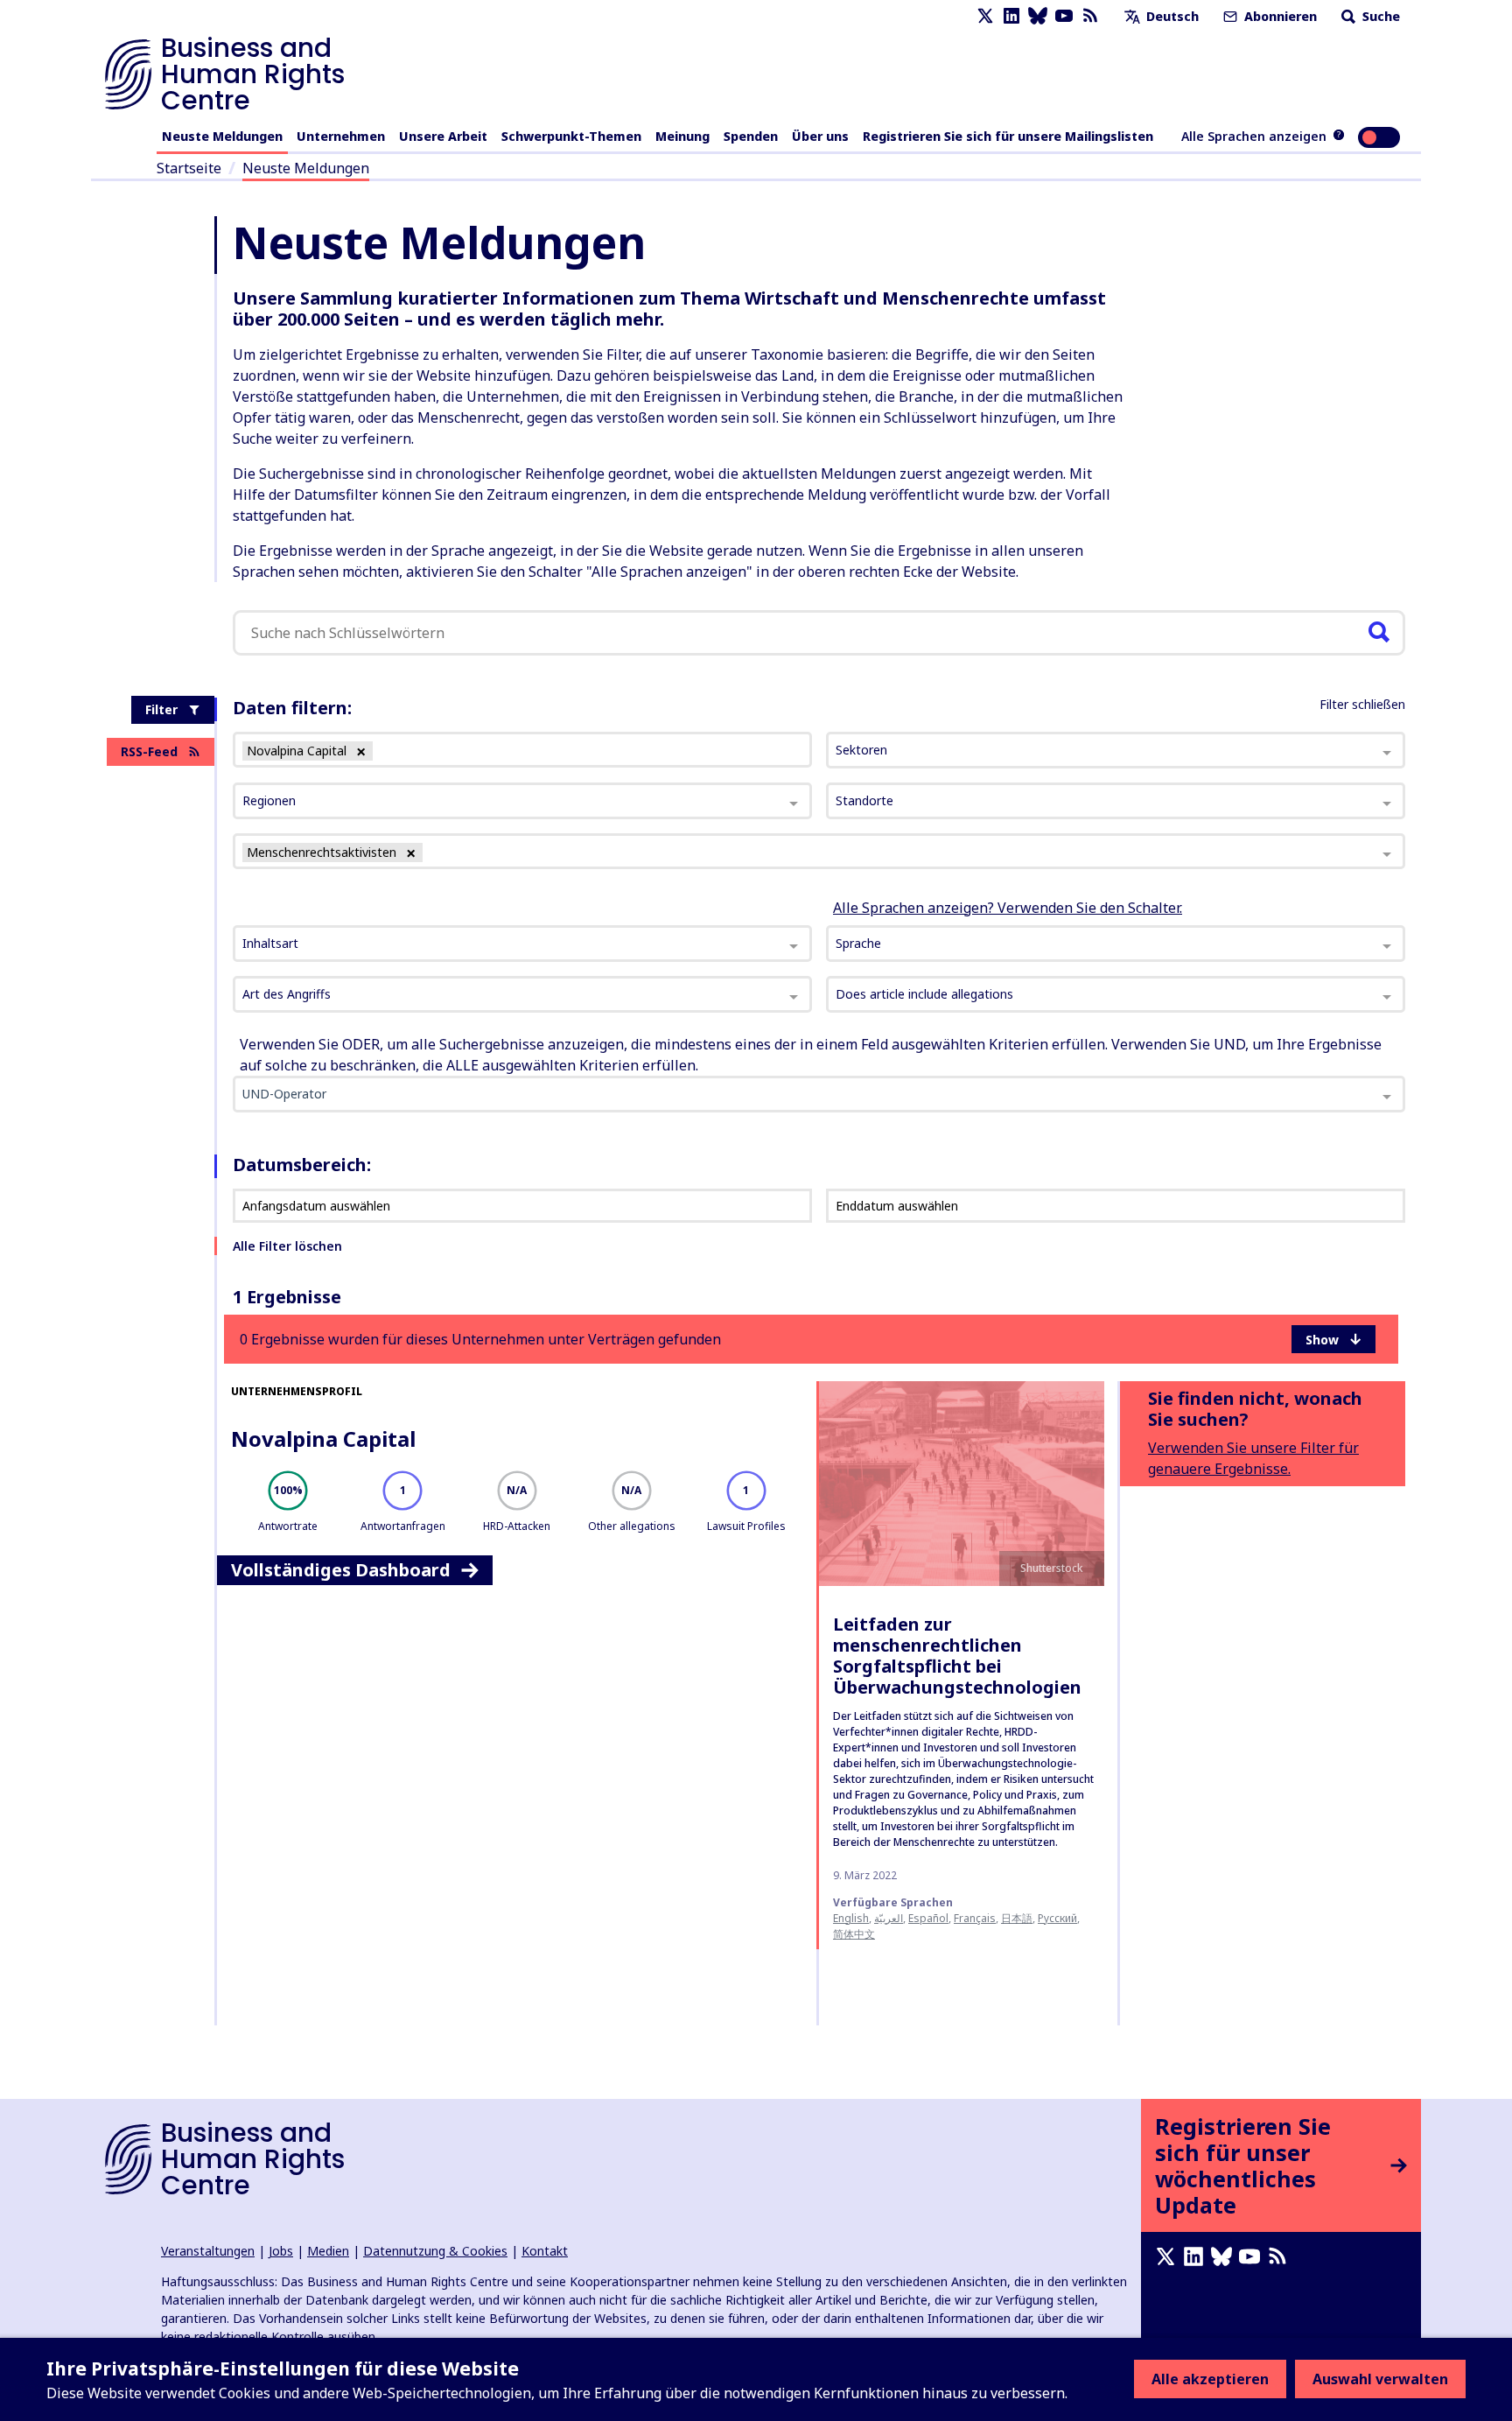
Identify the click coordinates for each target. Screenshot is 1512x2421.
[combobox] (522, 944)
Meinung (682, 136)
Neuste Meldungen (222, 136)
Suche (1379, 16)
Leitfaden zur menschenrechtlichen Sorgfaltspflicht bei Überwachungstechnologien (957, 1656)
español (928, 1918)
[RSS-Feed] (1090, 16)
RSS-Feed (149, 751)
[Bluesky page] (1038, 16)
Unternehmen (341, 136)
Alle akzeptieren (1210, 2379)
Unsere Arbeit (443, 136)
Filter (161, 709)
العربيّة (889, 1918)
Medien (328, 2251)
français (975, 1918)
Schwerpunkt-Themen (571, 136)
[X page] (985, 16)
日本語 (1017, 1918)
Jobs (281, 2251)
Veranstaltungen (208, 2251)
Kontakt (545, 2251)
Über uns (820, 136)
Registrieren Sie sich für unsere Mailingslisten (1008, 136)
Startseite (189, 168)
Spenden (751, 136)
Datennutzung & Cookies (435, 2251)
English (851, 1918)
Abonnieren (1279, 16)
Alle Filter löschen (287, 1246)
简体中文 (854, 1934)
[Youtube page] (1064, 16)
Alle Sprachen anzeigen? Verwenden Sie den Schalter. (1008, 908)
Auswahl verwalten (1380, 2379)
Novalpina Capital (323, 1439)
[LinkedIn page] (1011, 16)
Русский (1057, 1918)
